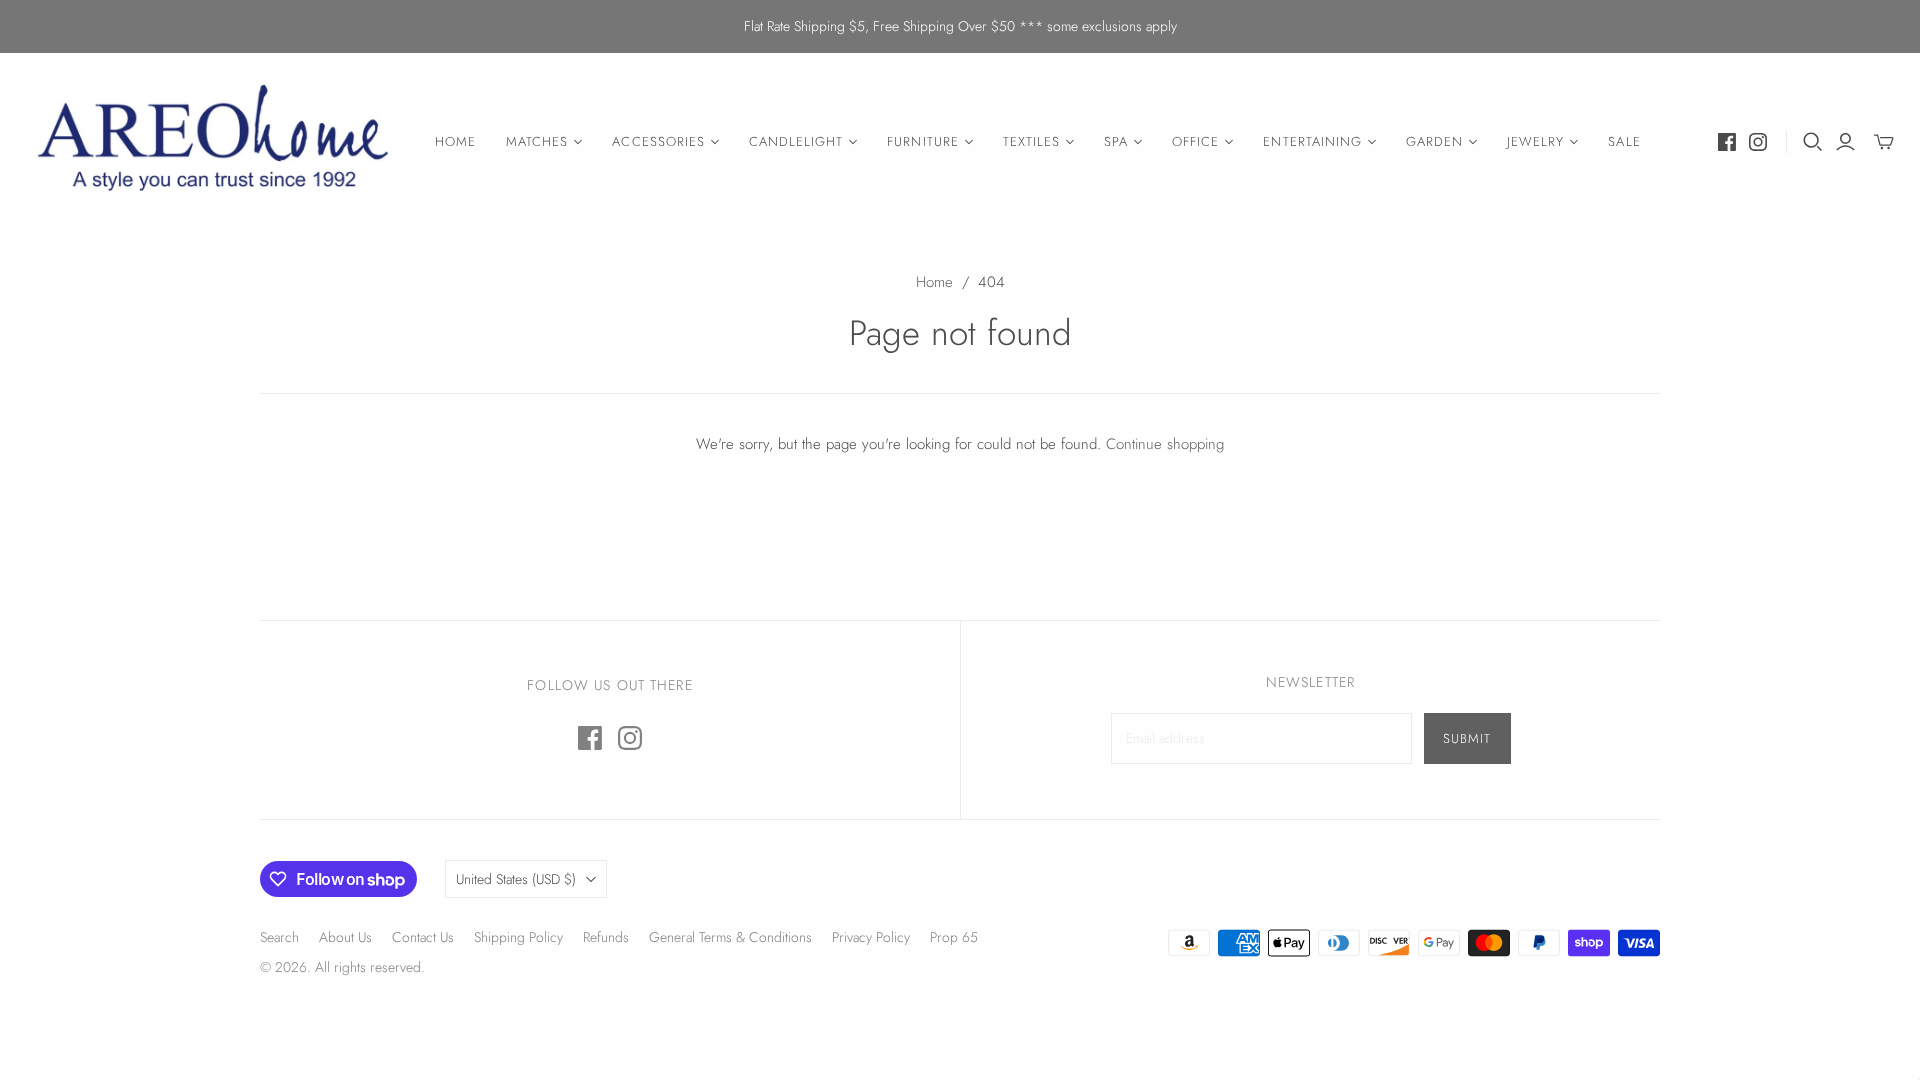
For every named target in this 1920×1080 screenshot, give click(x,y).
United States (516, 879)
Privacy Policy (871, 937)
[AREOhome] (215, 142)
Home (934, 282)
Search (279, 937)
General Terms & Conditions (730, 937)
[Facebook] (1727, 142)
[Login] (1845, 142)
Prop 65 (954, 937)
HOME (455, 141)
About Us (345, 937)
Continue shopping (1165, 444)
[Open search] (1813, 142)
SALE (1624, 141)
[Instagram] (1758, 142)
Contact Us (423, 937)
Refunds (606, 937)
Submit (1467, 738)
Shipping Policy (518, 937)
